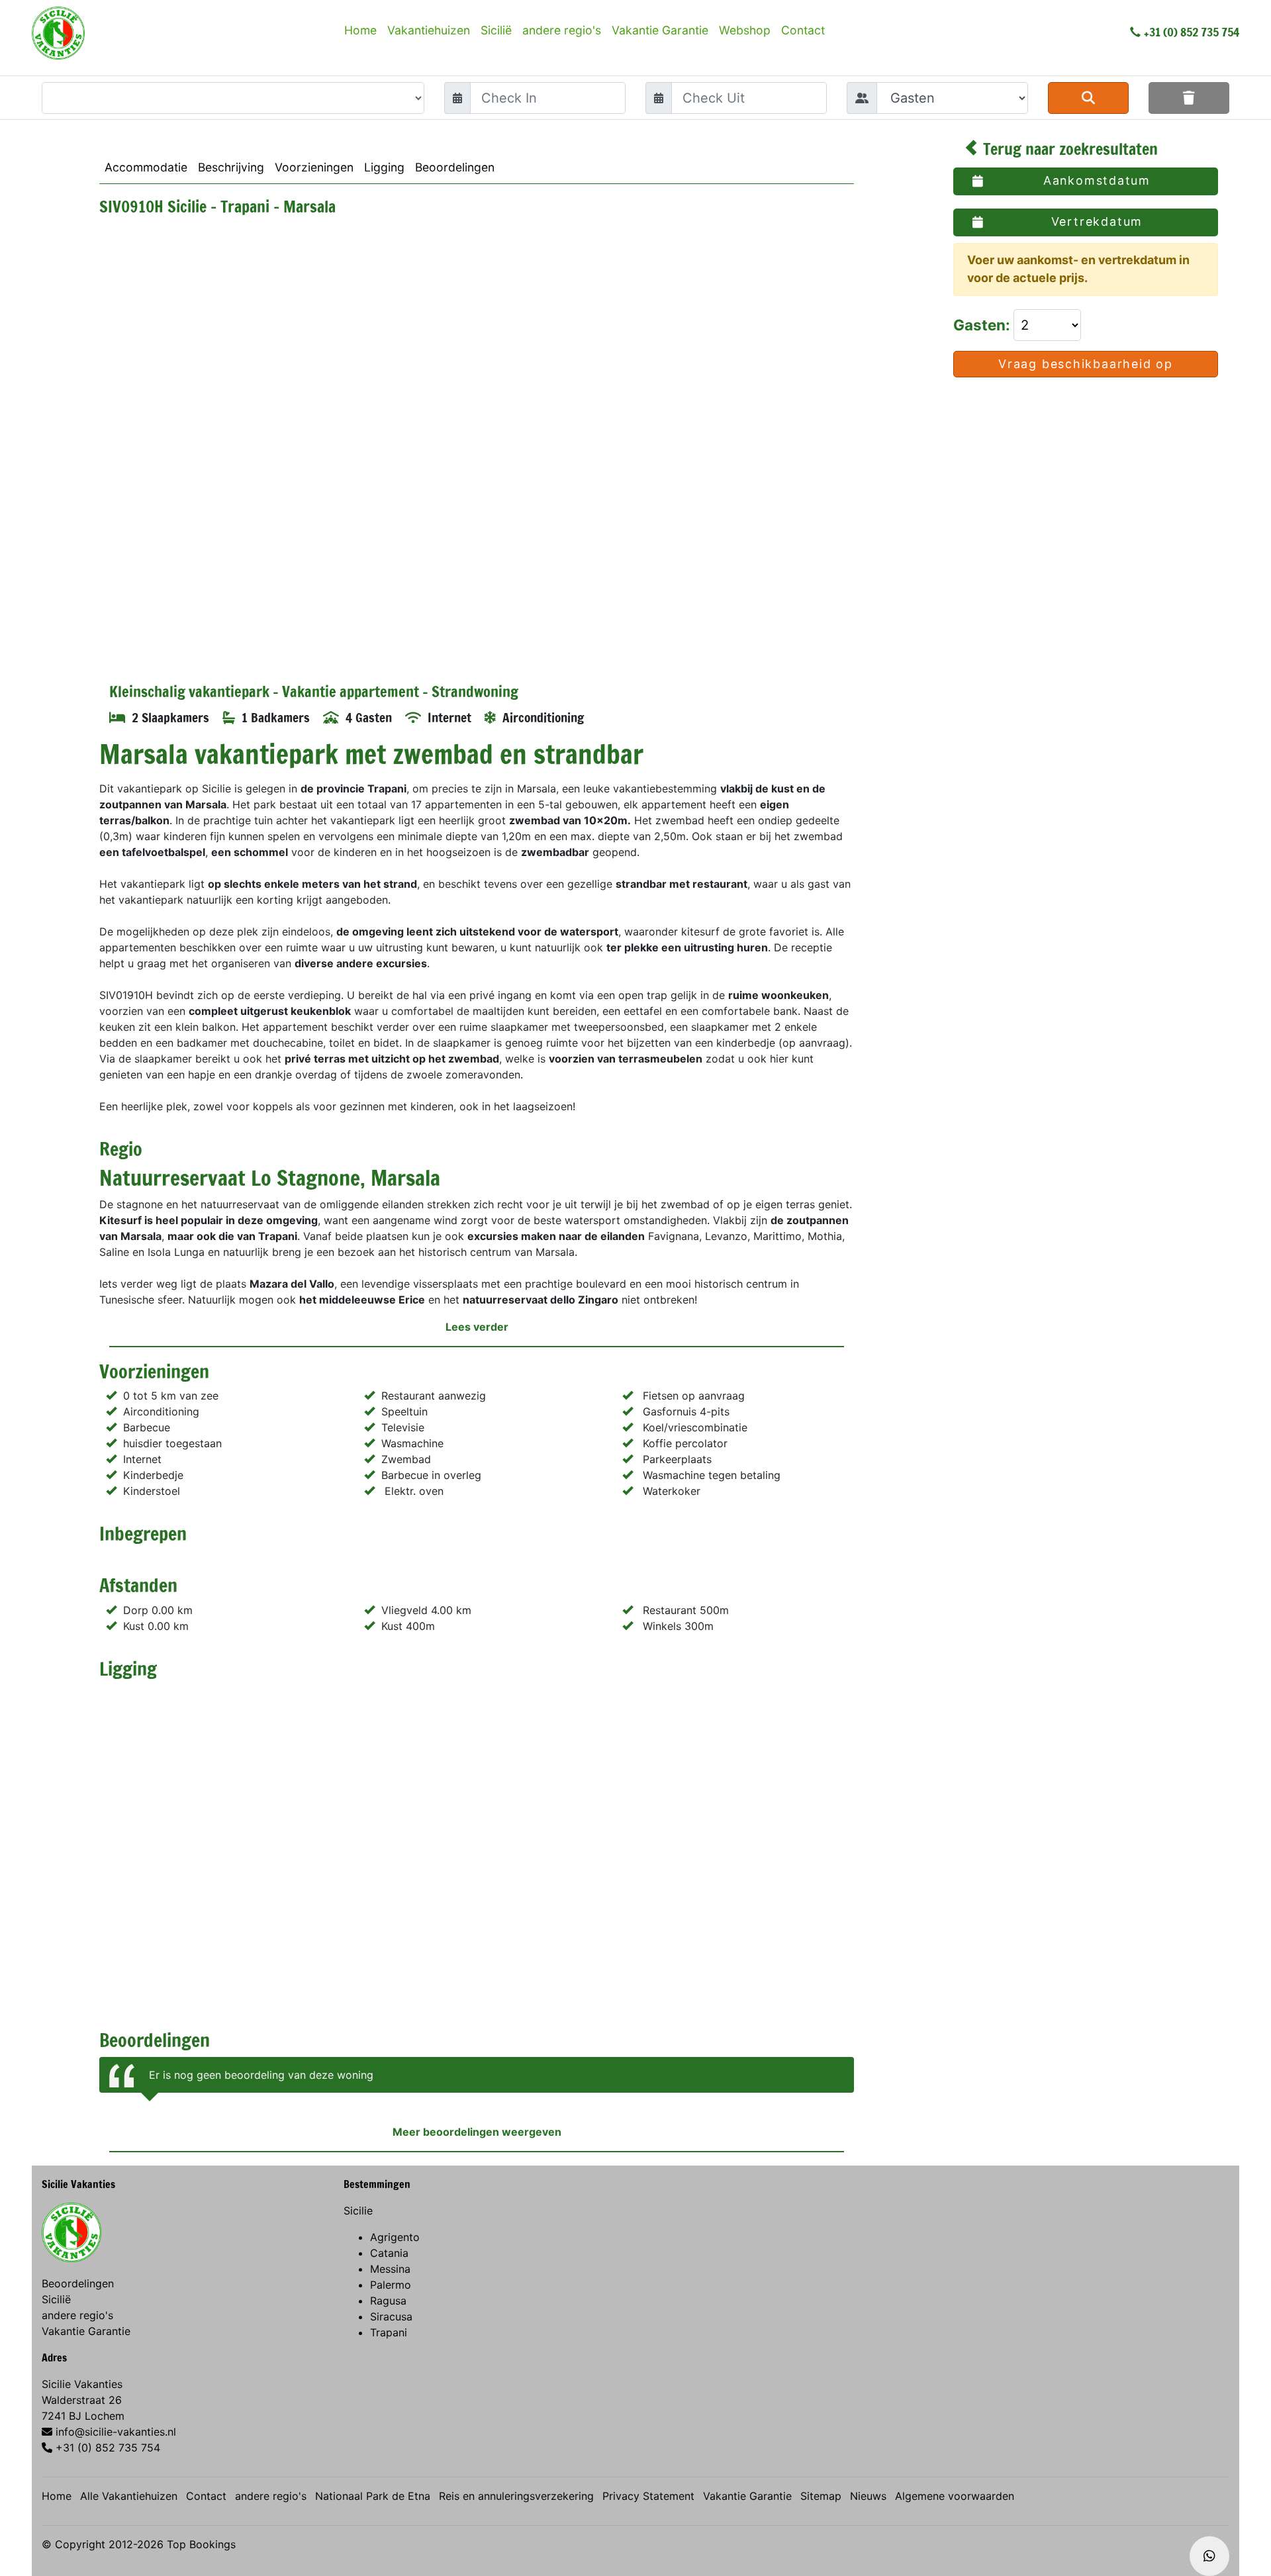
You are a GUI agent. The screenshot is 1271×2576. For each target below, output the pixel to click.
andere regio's (562, 30)
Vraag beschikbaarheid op (1086, 364)
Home (360, 30)
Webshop (745, 30)
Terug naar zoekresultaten (1068, 149)
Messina (390, 2269)
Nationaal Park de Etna (373, 2496)
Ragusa (388, 2301)
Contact (803, 30)
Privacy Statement (648, 2496)
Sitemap (821, 2496)
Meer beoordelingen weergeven (477, 2132)
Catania (389, 2253)
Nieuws (868, 2496)
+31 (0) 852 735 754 (1192, 32)
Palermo (391, 2285)
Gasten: (983, 325)
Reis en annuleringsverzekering (516, 2496)
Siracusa (391, 2316)
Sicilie (358, 2211)
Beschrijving (231, 167)
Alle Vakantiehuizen (129, 2496)
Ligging (384, 167)
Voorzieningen (314, 167)
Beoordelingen (455, 167)
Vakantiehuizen (429, 30)
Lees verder (477, 1327)
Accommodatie (146, 167)
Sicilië (496, 30)
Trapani (389, 2332)
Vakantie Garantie (660, 30)
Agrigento (395, 2237)
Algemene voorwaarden (955, 2496)
